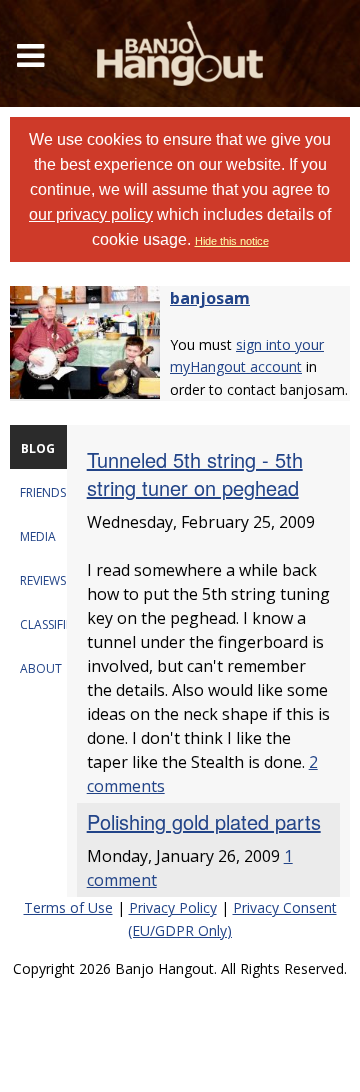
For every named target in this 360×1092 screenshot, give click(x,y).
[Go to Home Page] (180, 53)
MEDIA (38, 536)
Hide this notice (232, 241)
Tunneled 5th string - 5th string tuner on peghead (195, 473)
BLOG (38, 448)
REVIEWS (43, 580)
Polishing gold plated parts (204, 821)
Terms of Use (68, 907)
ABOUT (41, 668)
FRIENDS (43, 492)
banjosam (210, 298)
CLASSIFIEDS (53, 624)
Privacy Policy (173, 907)
